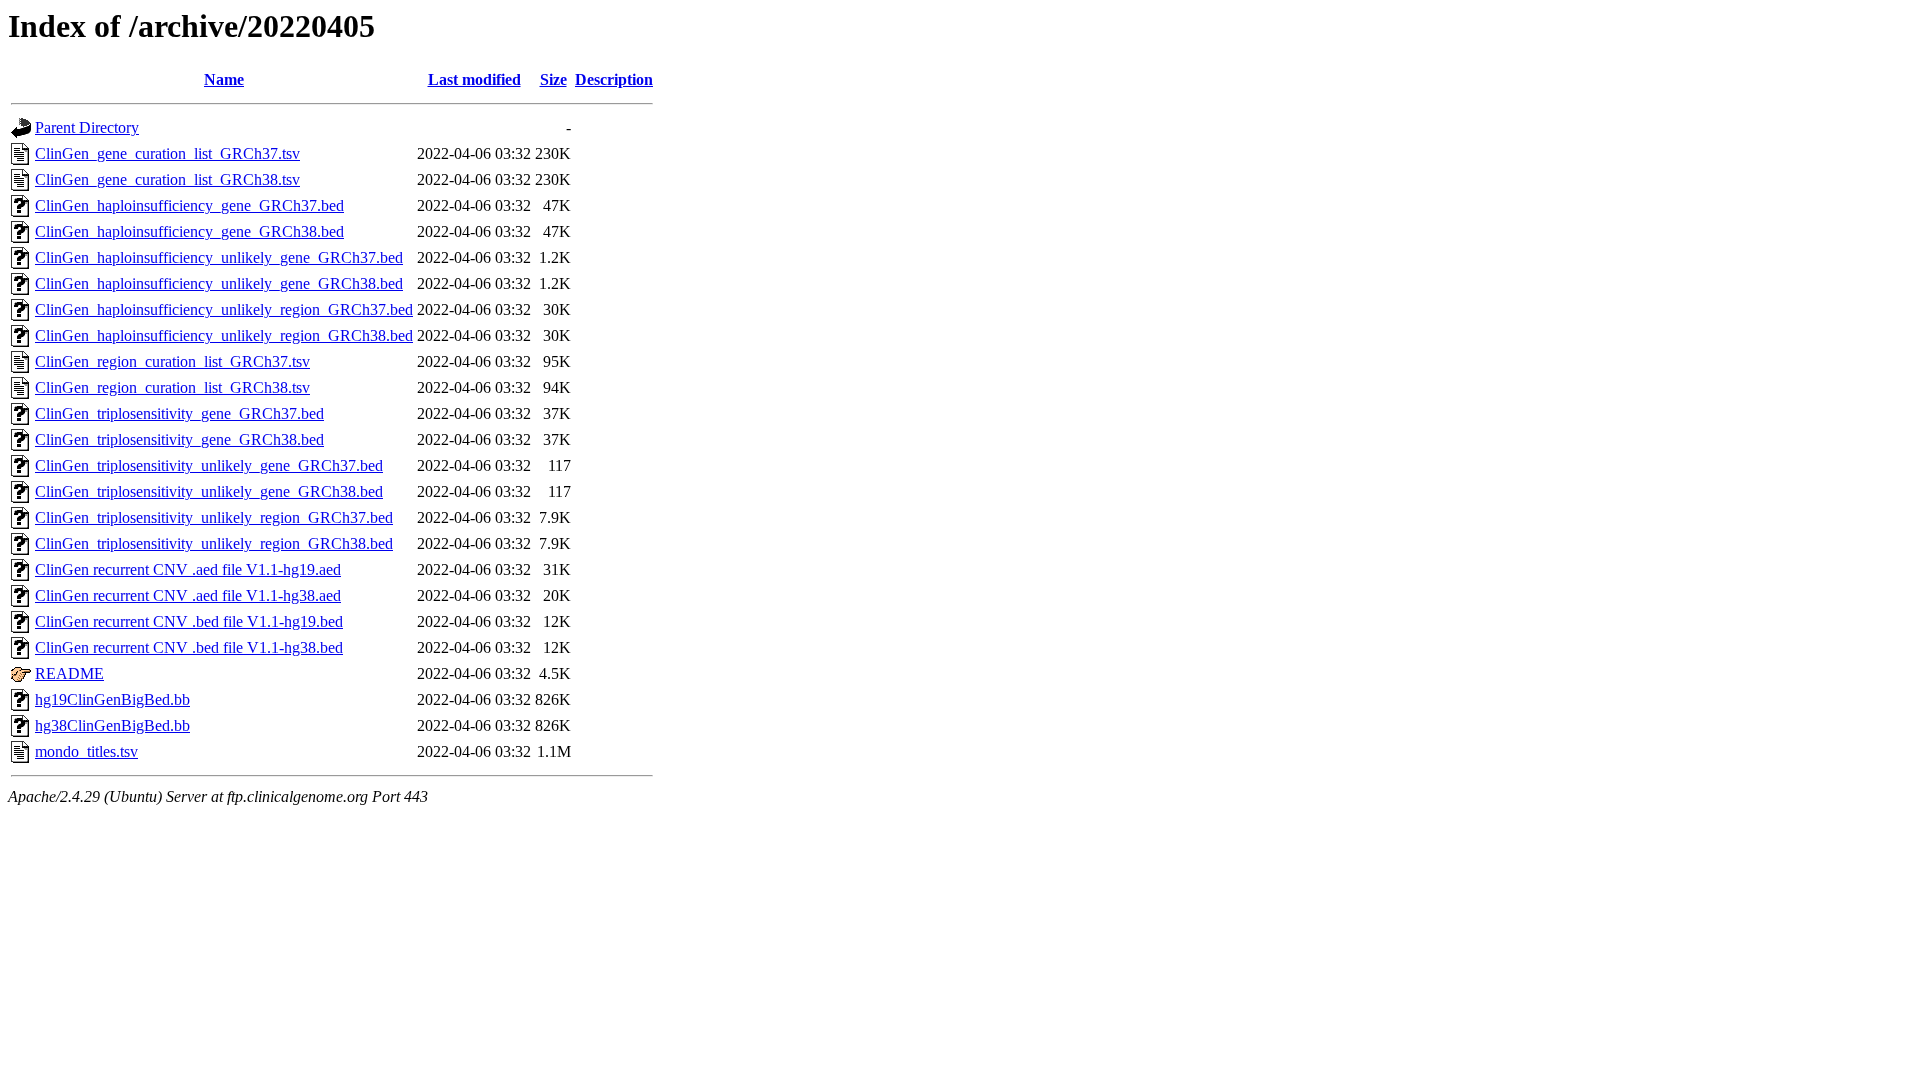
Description (614, 79)
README (69, 673)
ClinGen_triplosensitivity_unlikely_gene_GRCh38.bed (209, 491)
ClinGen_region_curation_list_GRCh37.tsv (172, 361)
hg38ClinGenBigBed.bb (112, 725)
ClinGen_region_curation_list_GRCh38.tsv (172, 387)
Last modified (474, 79)
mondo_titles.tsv (86, 751)
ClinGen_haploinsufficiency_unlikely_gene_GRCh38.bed (219, 283)
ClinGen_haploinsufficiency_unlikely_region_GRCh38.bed (224, 335)
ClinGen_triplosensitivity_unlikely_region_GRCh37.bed (214, 517)
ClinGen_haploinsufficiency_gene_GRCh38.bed (189, 231)
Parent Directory (87, 127)
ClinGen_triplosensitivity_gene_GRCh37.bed (179, 413)
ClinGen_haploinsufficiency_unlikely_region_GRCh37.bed (224, 309)
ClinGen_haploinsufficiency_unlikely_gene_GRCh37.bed (219, 257)
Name (224, 79)
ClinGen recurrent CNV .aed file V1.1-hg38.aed (188, 595)
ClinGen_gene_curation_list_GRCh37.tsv (167, 153)
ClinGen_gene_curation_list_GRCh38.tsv (167, 179)
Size (553, 79)
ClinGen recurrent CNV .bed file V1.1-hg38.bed (189, 647)
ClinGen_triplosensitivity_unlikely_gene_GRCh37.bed (209, 465)
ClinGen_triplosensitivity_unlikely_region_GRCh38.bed (214, 543)
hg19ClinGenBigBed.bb (112, 699)
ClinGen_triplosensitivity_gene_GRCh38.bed (179, 439)
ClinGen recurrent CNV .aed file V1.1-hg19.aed (188, 569)
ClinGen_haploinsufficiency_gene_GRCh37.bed (189, 205)
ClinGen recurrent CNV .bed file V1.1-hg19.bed (189, 621)
